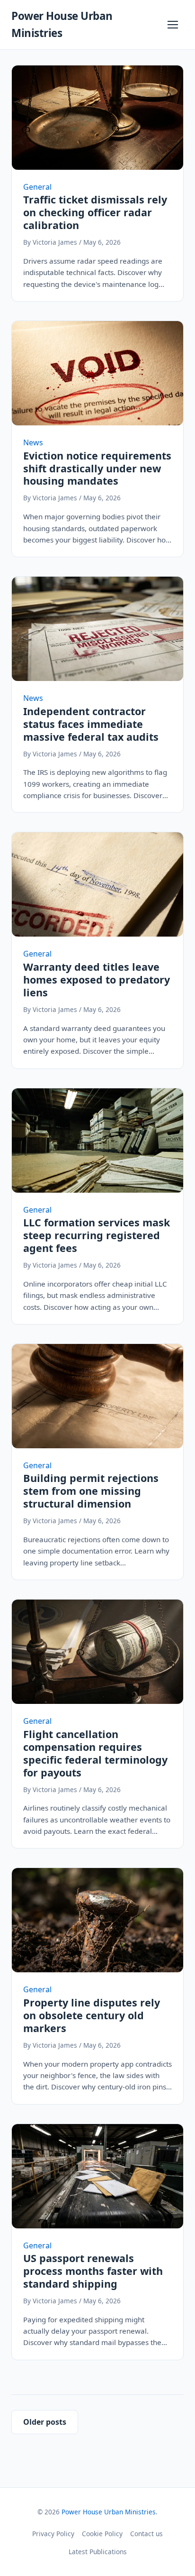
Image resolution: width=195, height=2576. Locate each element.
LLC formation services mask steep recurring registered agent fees (97, 1235)
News (33, 442)
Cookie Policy (102, 2534)
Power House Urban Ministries (109, 2512)
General (37, 187)
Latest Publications (98, 2552)
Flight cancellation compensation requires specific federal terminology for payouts (95, 1753)
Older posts (45, 2422)
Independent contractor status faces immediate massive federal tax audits (91, 724)
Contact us (146, 2534)
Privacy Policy (53, 2534)
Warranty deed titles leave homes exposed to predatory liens (97, 980)
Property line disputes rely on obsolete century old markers (92, 2015)
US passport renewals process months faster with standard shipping (93, 2271)
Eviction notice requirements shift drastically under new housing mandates (97, 468)
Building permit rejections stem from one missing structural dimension (91, 1491)
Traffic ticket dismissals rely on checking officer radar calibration (95, 212)
